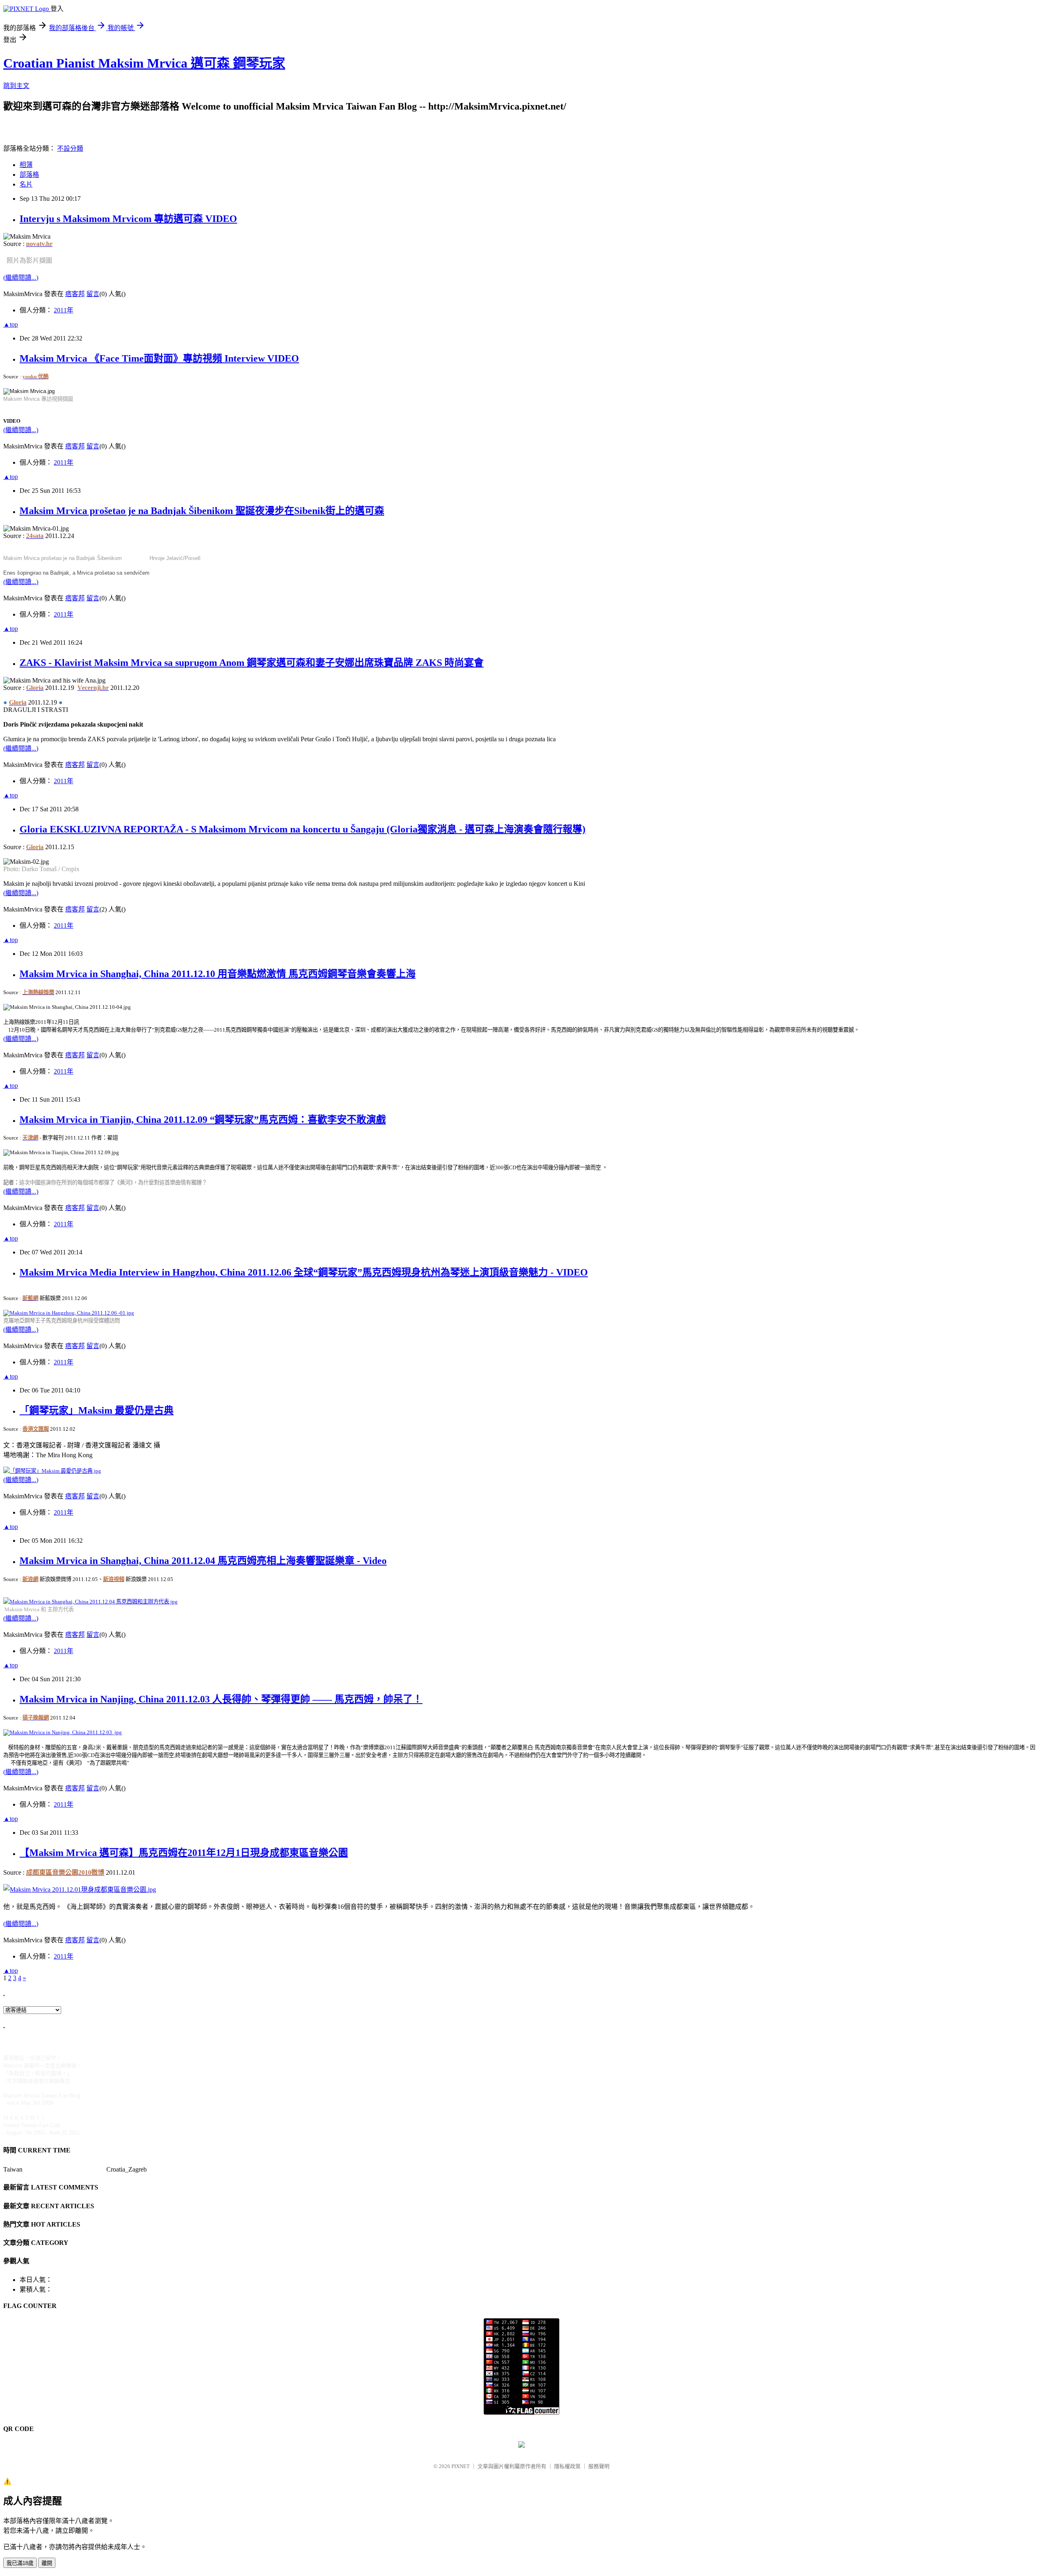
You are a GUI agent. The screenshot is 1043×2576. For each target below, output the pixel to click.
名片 (26, 184)
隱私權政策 (567, 2466)
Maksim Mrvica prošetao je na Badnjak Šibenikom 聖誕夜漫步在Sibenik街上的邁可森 (202, 511)
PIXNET (461, 2466)
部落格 (29, 175)
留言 (93, 294)
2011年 (64, 310)
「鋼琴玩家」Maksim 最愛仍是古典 (97, 1410)
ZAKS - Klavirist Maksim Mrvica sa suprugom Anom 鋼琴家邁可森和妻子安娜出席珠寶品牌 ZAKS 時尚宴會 (252, 663)
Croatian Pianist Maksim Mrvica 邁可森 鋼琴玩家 (144, 63)
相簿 (26, 165)
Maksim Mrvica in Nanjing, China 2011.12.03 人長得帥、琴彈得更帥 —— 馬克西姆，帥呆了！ (221, 1699)
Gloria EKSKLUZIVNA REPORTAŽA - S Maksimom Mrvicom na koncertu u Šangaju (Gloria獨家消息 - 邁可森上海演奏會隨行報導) (303, 829)
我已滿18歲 (20, 2563)
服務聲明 (599, 2466)
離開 (47, 2563)
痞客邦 (75, 294)
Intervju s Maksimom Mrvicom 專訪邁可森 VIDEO (128, 219)
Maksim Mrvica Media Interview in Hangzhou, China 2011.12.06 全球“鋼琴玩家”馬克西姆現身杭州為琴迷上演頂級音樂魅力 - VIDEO (304, 1272)
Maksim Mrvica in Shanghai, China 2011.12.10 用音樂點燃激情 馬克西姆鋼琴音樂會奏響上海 (218, 974)
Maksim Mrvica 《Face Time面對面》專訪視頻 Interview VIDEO (159, 358)
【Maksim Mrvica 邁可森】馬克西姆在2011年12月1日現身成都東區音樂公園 (184, 1853)
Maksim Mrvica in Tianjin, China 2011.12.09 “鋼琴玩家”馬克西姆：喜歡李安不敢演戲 (203, 1120)
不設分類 (70, 148)
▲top (11, 324)
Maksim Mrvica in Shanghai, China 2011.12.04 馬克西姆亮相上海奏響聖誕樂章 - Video (203, 1561)
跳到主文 (16, 86)
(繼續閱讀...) (21, 278)
